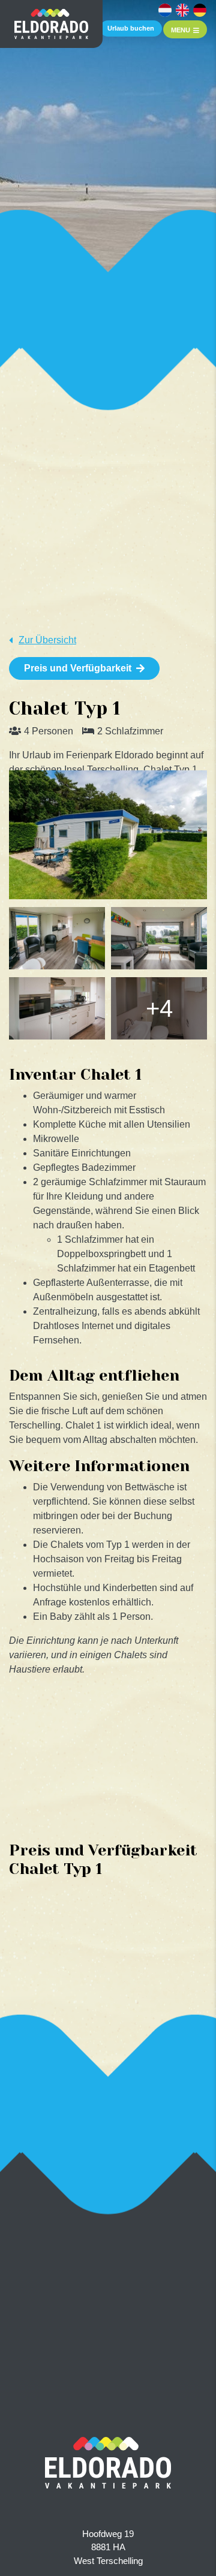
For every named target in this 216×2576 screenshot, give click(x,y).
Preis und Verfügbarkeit (78, 668)
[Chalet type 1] (108, 835)
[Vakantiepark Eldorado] (51, 24)
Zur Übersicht (47, 640)
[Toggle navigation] (185, 29)
